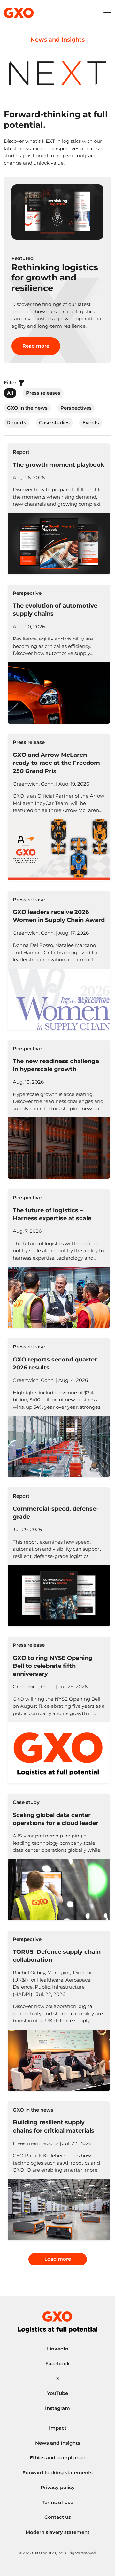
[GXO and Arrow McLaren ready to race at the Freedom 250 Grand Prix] (59, 807)
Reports (17, 422)
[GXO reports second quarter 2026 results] (59, 1408)
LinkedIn (58, 2349)
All (10, 393)
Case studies (54, 422)
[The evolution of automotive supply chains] (59, 654)
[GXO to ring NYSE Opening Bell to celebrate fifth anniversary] (59, 1710)
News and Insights (58, 2443)
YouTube (57, 2393)
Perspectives (76, 408)
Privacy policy (58, 2487)
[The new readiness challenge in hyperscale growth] (59, 1110)
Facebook (58, 2363)
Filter (11, 383)
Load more (58, 2259)
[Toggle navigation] (107, 13)
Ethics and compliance (57, 2458)
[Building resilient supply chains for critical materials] (59, 2171)
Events (91, 422)
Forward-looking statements (57, 2473)
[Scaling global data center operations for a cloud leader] (59, 1857)
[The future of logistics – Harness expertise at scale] (59, 1258)
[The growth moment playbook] (59, 509)
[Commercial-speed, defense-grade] (59, 1557)
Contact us (58, 2517)
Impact (58, 2428)
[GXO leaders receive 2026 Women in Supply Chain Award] (59, 960)
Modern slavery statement (57, 2532)
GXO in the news (27, 408)
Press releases (43, 393)
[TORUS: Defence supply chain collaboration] (59, 2011)
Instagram (57, 2408)
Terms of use (57, 2502)
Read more (36, 346)
